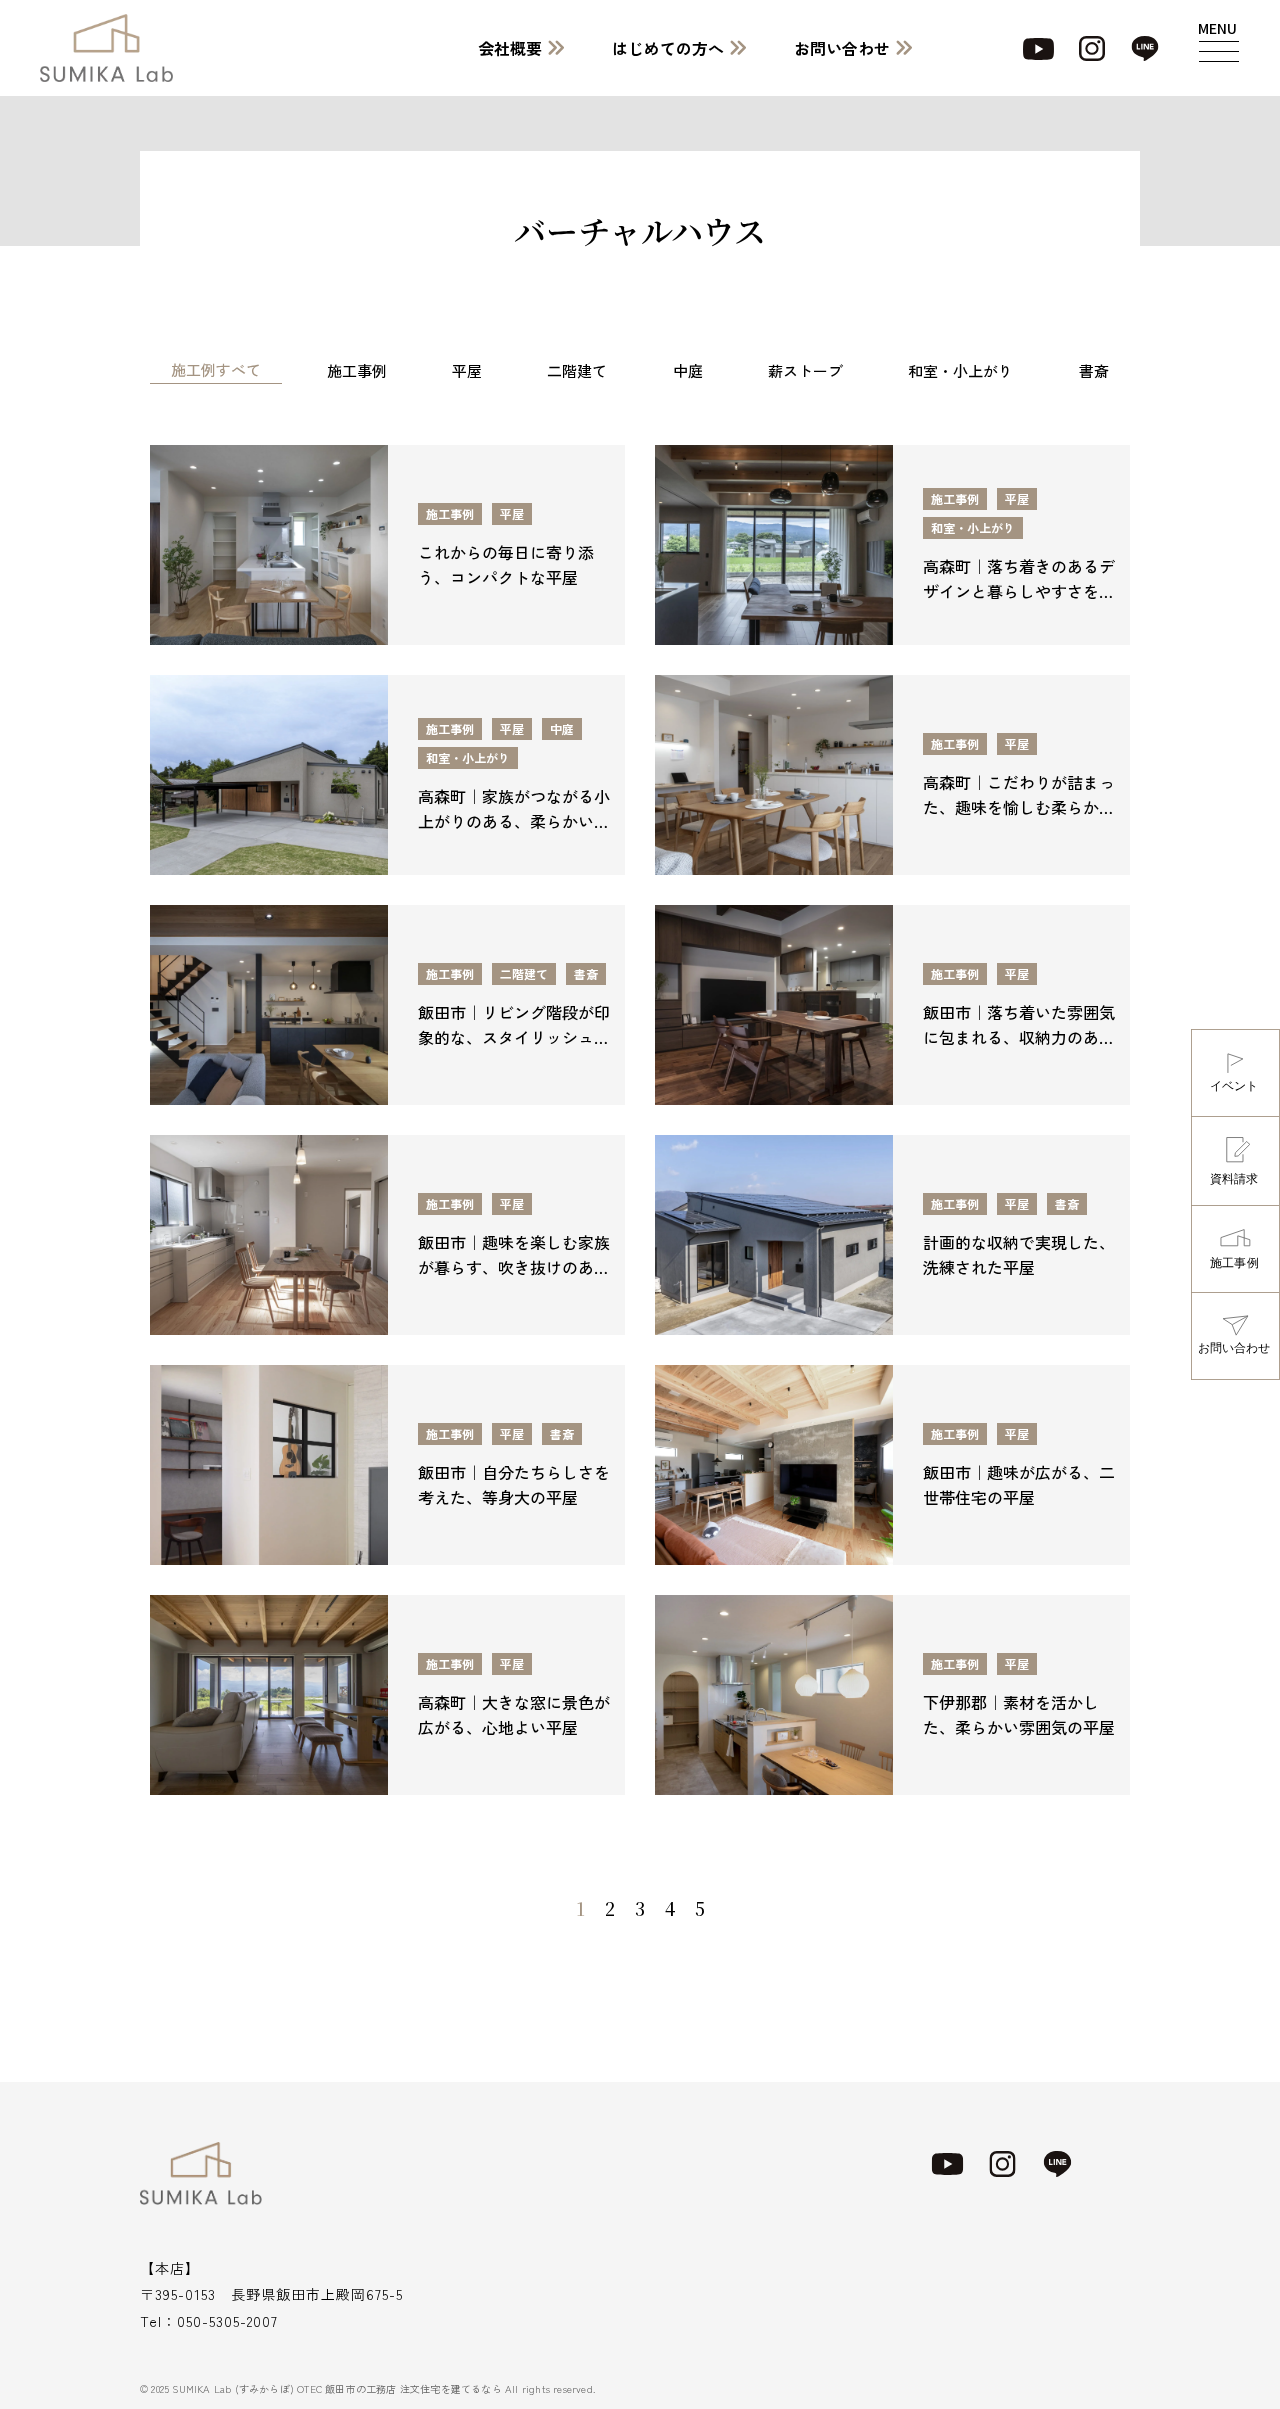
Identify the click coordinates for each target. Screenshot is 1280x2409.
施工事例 (357, 370)
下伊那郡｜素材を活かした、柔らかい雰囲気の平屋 (1019, 1714)
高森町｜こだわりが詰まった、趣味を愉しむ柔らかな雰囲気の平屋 (1019, 807)
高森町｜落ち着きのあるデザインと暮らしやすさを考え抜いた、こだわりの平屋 (1019, 591)
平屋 (467, 370)
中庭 (688, 370)
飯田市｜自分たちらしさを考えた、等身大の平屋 (514, 1484)
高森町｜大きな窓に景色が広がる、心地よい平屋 (514, 1714)
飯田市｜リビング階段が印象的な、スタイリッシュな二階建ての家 (514, 1037)
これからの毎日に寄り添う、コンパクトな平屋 (506, 564)
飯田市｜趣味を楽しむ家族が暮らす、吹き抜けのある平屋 (514, 1267)
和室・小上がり (960, 370)
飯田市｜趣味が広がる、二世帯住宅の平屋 (1019, 1484)
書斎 (1094, 370)
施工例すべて (216, 369)
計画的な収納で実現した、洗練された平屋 (1019, 1254)
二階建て (577, 370)
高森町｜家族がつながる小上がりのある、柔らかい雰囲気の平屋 (514, 821)
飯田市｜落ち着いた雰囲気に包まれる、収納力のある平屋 (1019, 1037)
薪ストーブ (805, 370)
